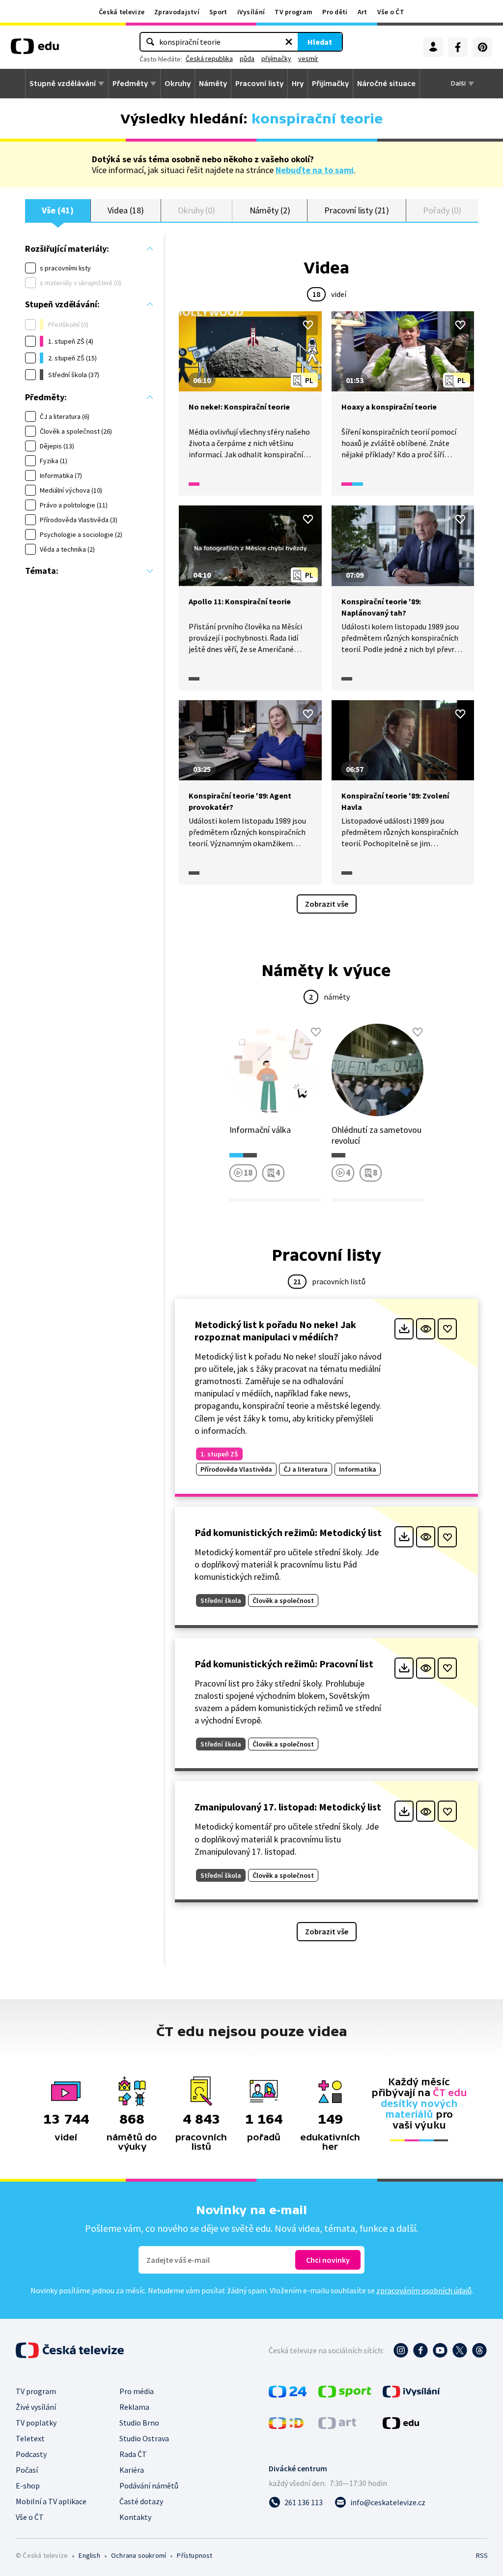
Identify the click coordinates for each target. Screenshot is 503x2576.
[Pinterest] (482, 47)
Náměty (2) (270, 210)
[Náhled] (426, 1329)
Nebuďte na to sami (315, 170)
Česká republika (209, 59)
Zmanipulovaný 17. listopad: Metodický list (288, 1807)
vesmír (308, 59)
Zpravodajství (177, 12)
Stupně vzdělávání (63, 84)
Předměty (130, 84)
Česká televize (122, 12)
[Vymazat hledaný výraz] (289, 42)
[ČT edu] (35, 50)
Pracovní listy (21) (357, 210)
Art (363, 12)
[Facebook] (458, 47)
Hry (298, 84)
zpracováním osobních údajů (424, 2290)
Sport (218, 12)
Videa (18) (126, 210)
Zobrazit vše (327, 904)
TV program (293, 12)
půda (247, 59)
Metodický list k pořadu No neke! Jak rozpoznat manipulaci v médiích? (275, 1331)
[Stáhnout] (404, 1329)
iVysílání (251, 12)
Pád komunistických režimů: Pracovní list (284, 1664)
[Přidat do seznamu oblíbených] (308, 325)
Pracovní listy (259, 84)
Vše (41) (57, 210)
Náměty (213, 84)
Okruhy (178, 84)
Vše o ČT (391, 12)
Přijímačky (330, 84)
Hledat (320, 42)
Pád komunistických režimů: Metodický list (288, 1532)
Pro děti (335, 12)
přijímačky (276, 59)
